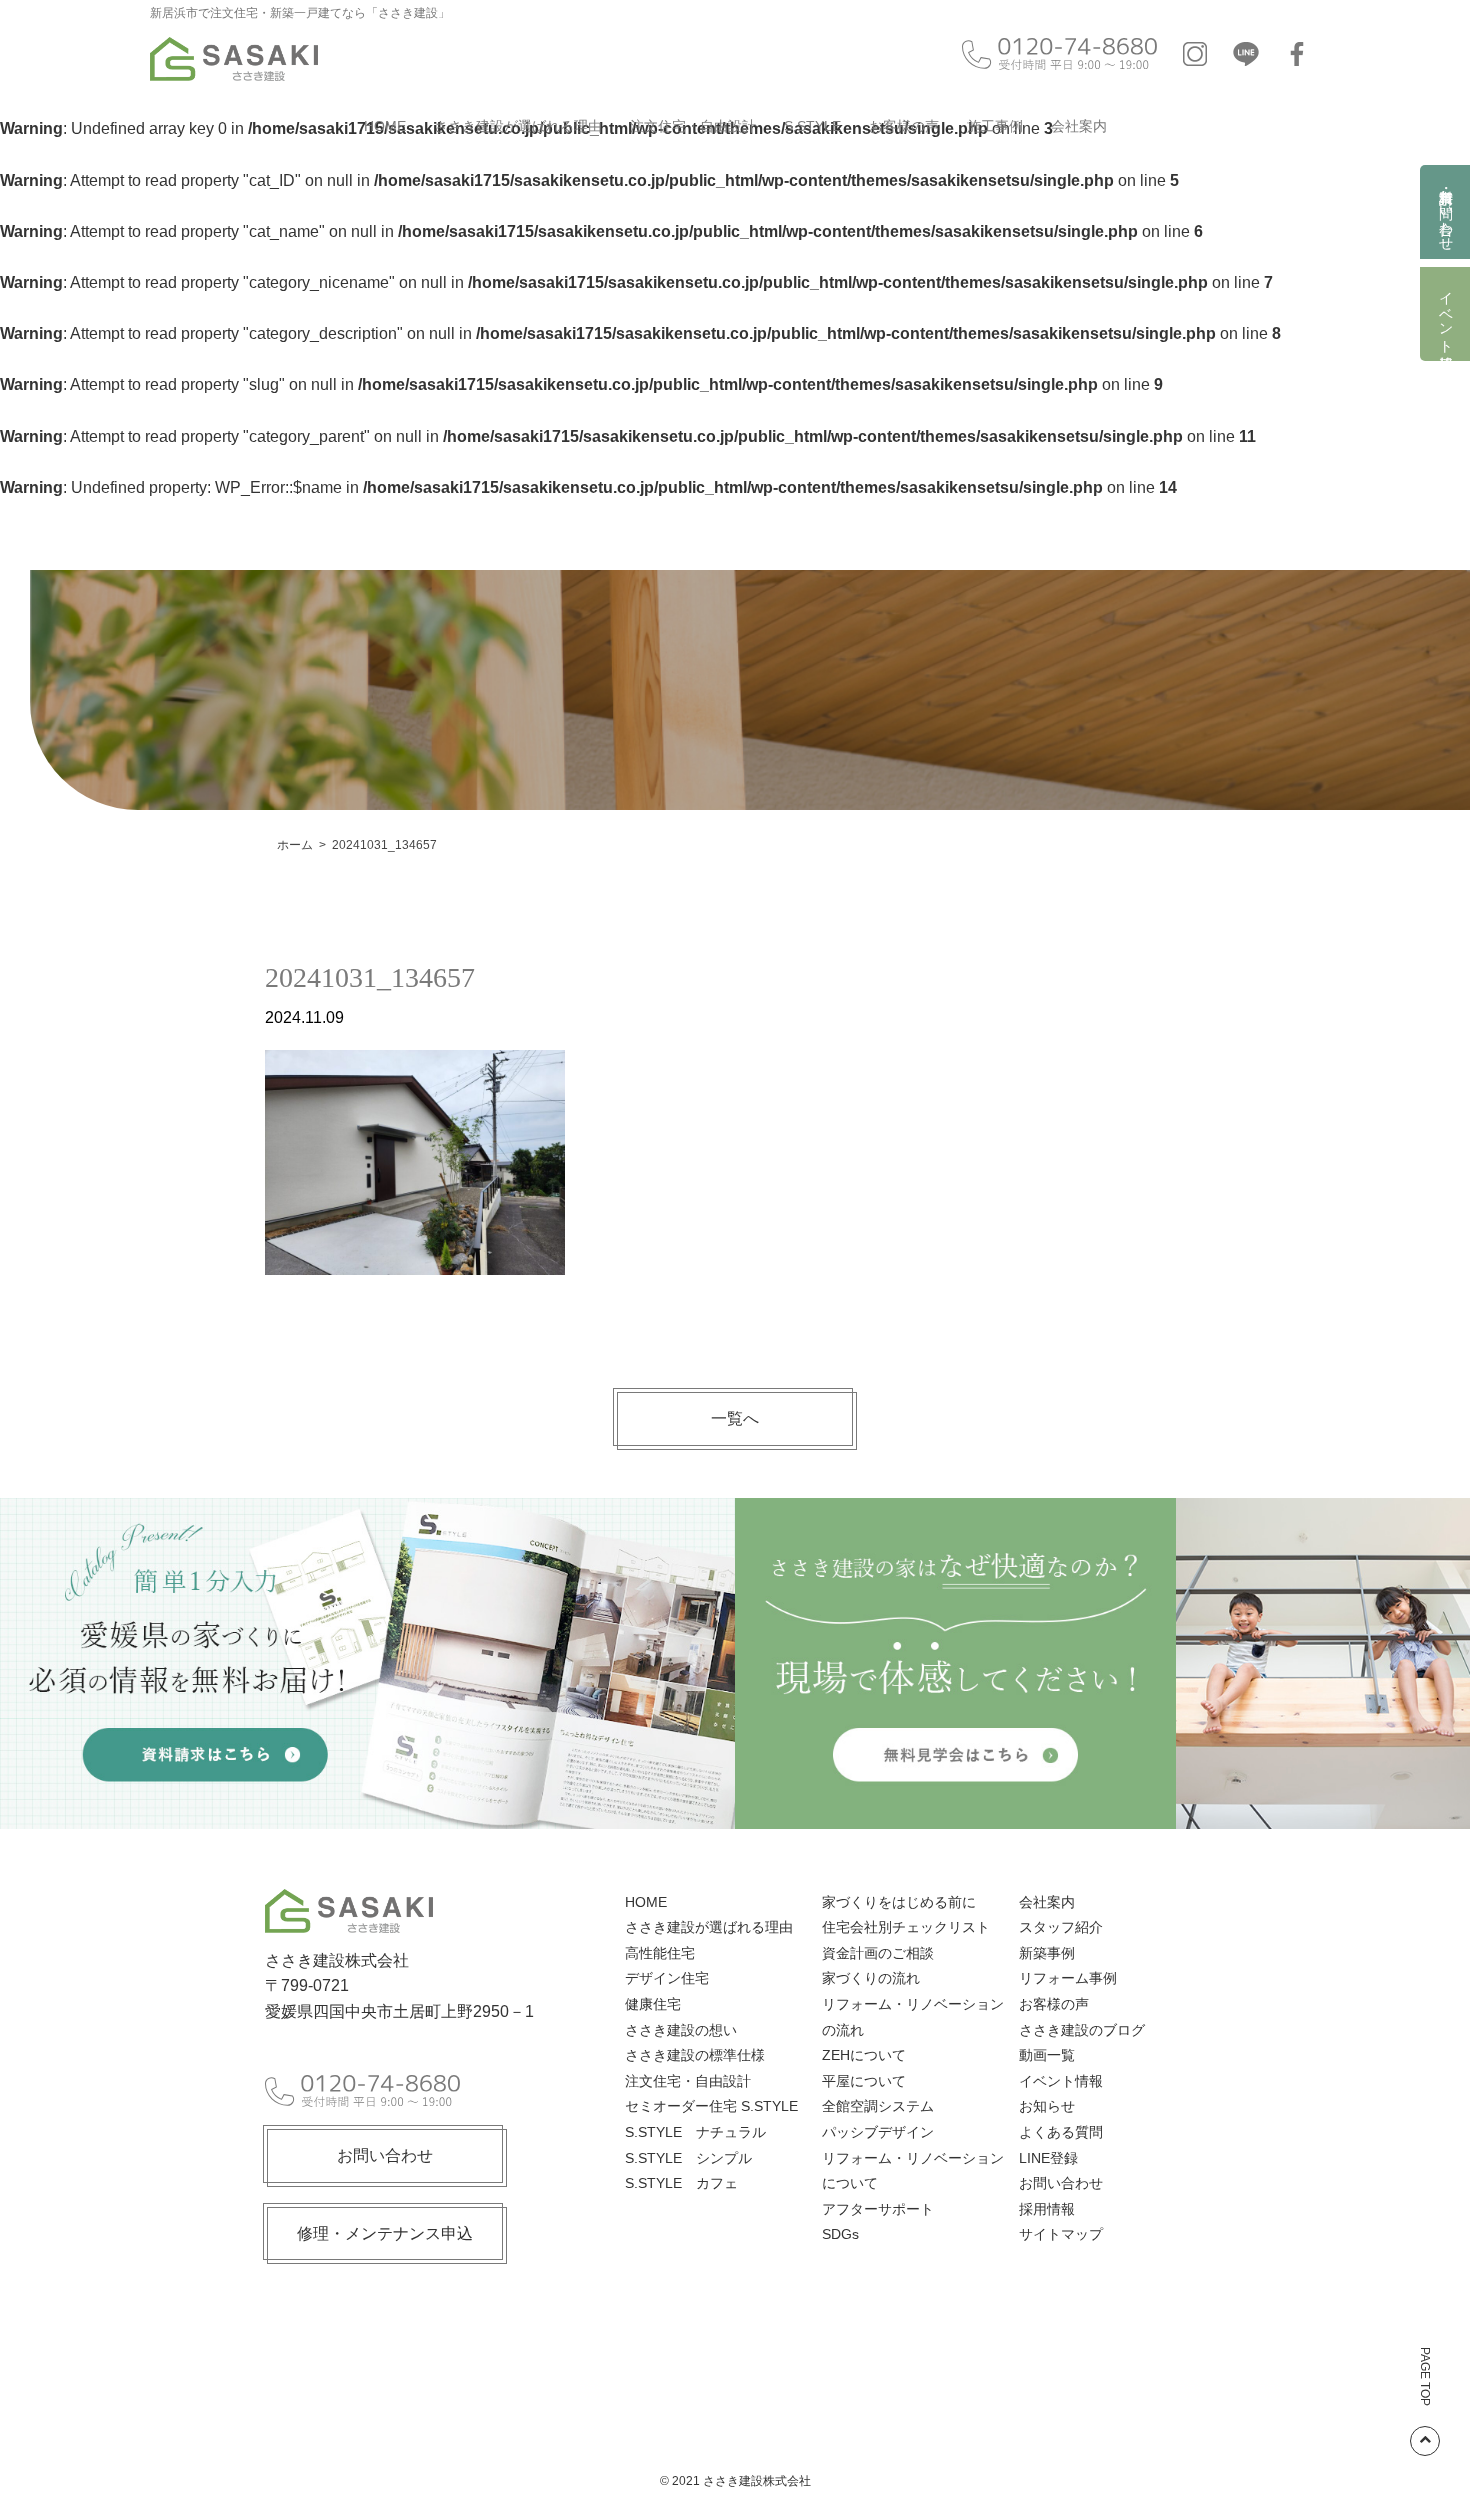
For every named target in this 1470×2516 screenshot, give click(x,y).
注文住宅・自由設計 (693, 126)
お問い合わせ (385, 2155)
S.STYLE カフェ (681, 2183)
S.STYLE (812, 126)
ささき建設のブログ (1082, 2030)
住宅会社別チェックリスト (906, 1927)
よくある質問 (1061, 2132)
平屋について (864, 2081)
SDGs (840, 2234)
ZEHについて (864, 2055)
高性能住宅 (660, 1953)
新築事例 (1047, 1953)
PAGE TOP (1425, 2376)
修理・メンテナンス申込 (385, 2233)
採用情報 (1047, 2209)
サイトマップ (1061, 2234)
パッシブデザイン (878, 2132)
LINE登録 (1048, 2158)
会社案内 (1079, 126)
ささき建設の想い (681, 2030)
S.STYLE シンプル (688, 2158)
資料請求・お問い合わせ (1446, 212)
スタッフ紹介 (1061, 1927)
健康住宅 (653, 2004)
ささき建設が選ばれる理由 (518, 126)
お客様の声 (904, 126)
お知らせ (1047, 2106)
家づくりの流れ (871, 1978)
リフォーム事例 (1068, 1978)
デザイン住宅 (667, 1978)
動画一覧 (1047, 2055)
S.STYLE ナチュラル (695, 2132)
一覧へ (735, 1418)
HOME (385, 126)
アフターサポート (878, 2209)
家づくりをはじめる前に (899, 1902)
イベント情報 (1446, 314)
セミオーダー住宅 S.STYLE (711, 2106)
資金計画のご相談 (878, 1953)
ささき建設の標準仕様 (695, 2055)
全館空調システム (878, 2106)
